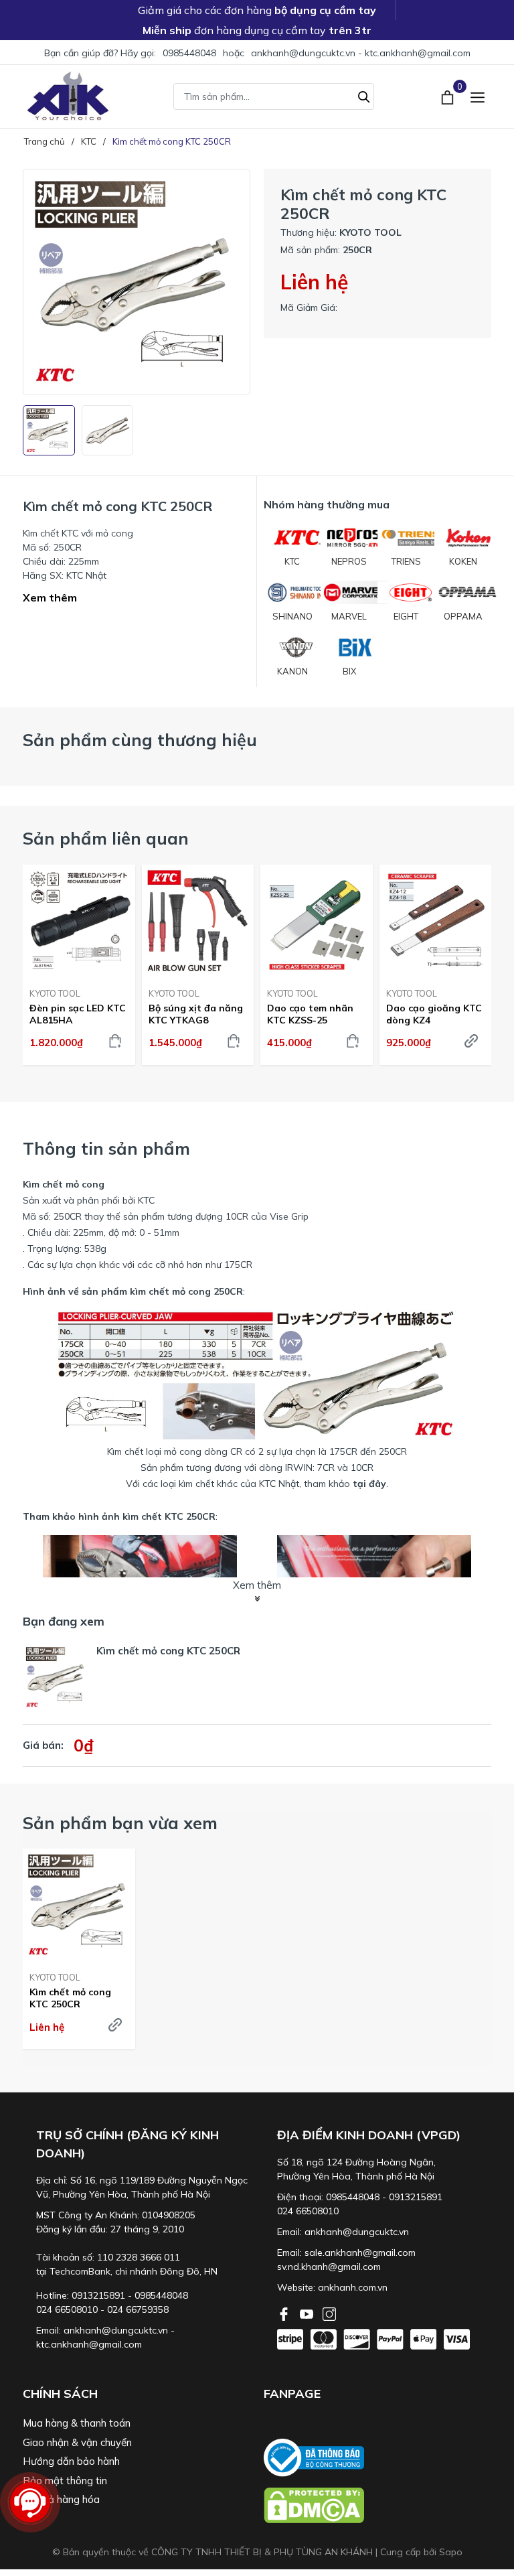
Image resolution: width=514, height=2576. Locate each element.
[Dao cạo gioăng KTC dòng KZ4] (436, 921)
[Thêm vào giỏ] (115, 1041)
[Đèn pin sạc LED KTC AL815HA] (79, 921)
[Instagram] (329, 2313)
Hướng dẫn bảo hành (71, 2461)
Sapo (451, 2552)
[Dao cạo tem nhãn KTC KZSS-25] (317, 921)
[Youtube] (308, 2313)
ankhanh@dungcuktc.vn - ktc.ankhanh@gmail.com (361, 53)
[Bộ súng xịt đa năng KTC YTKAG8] (198, 921)
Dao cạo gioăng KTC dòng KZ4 (434, 1014)
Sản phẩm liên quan (106, 838)
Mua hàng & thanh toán (77, 2423)
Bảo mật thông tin (65, 2481)
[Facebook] (285, 2313)
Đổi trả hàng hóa (61, 2499)
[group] (137, 282)
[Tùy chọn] (471, 1041)
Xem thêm (50, 597)
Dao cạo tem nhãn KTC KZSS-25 (310, 1014)
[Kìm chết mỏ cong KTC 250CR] (79, 1905)
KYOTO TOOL (55, 993)
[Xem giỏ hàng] (449, 96)
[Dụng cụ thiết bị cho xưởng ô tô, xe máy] (68, 96)
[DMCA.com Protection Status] (377, 2505)
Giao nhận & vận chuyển (77, 2442)
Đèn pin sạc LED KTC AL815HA (78, 1014)
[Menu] (478, 96)
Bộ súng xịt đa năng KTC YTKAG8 (196, 1014)
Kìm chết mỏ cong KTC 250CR (70, 1998)
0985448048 (189, 53)
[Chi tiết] (115, 2025)
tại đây (369, 1484)
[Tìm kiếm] (364, 95)
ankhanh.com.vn (353, 2287)
